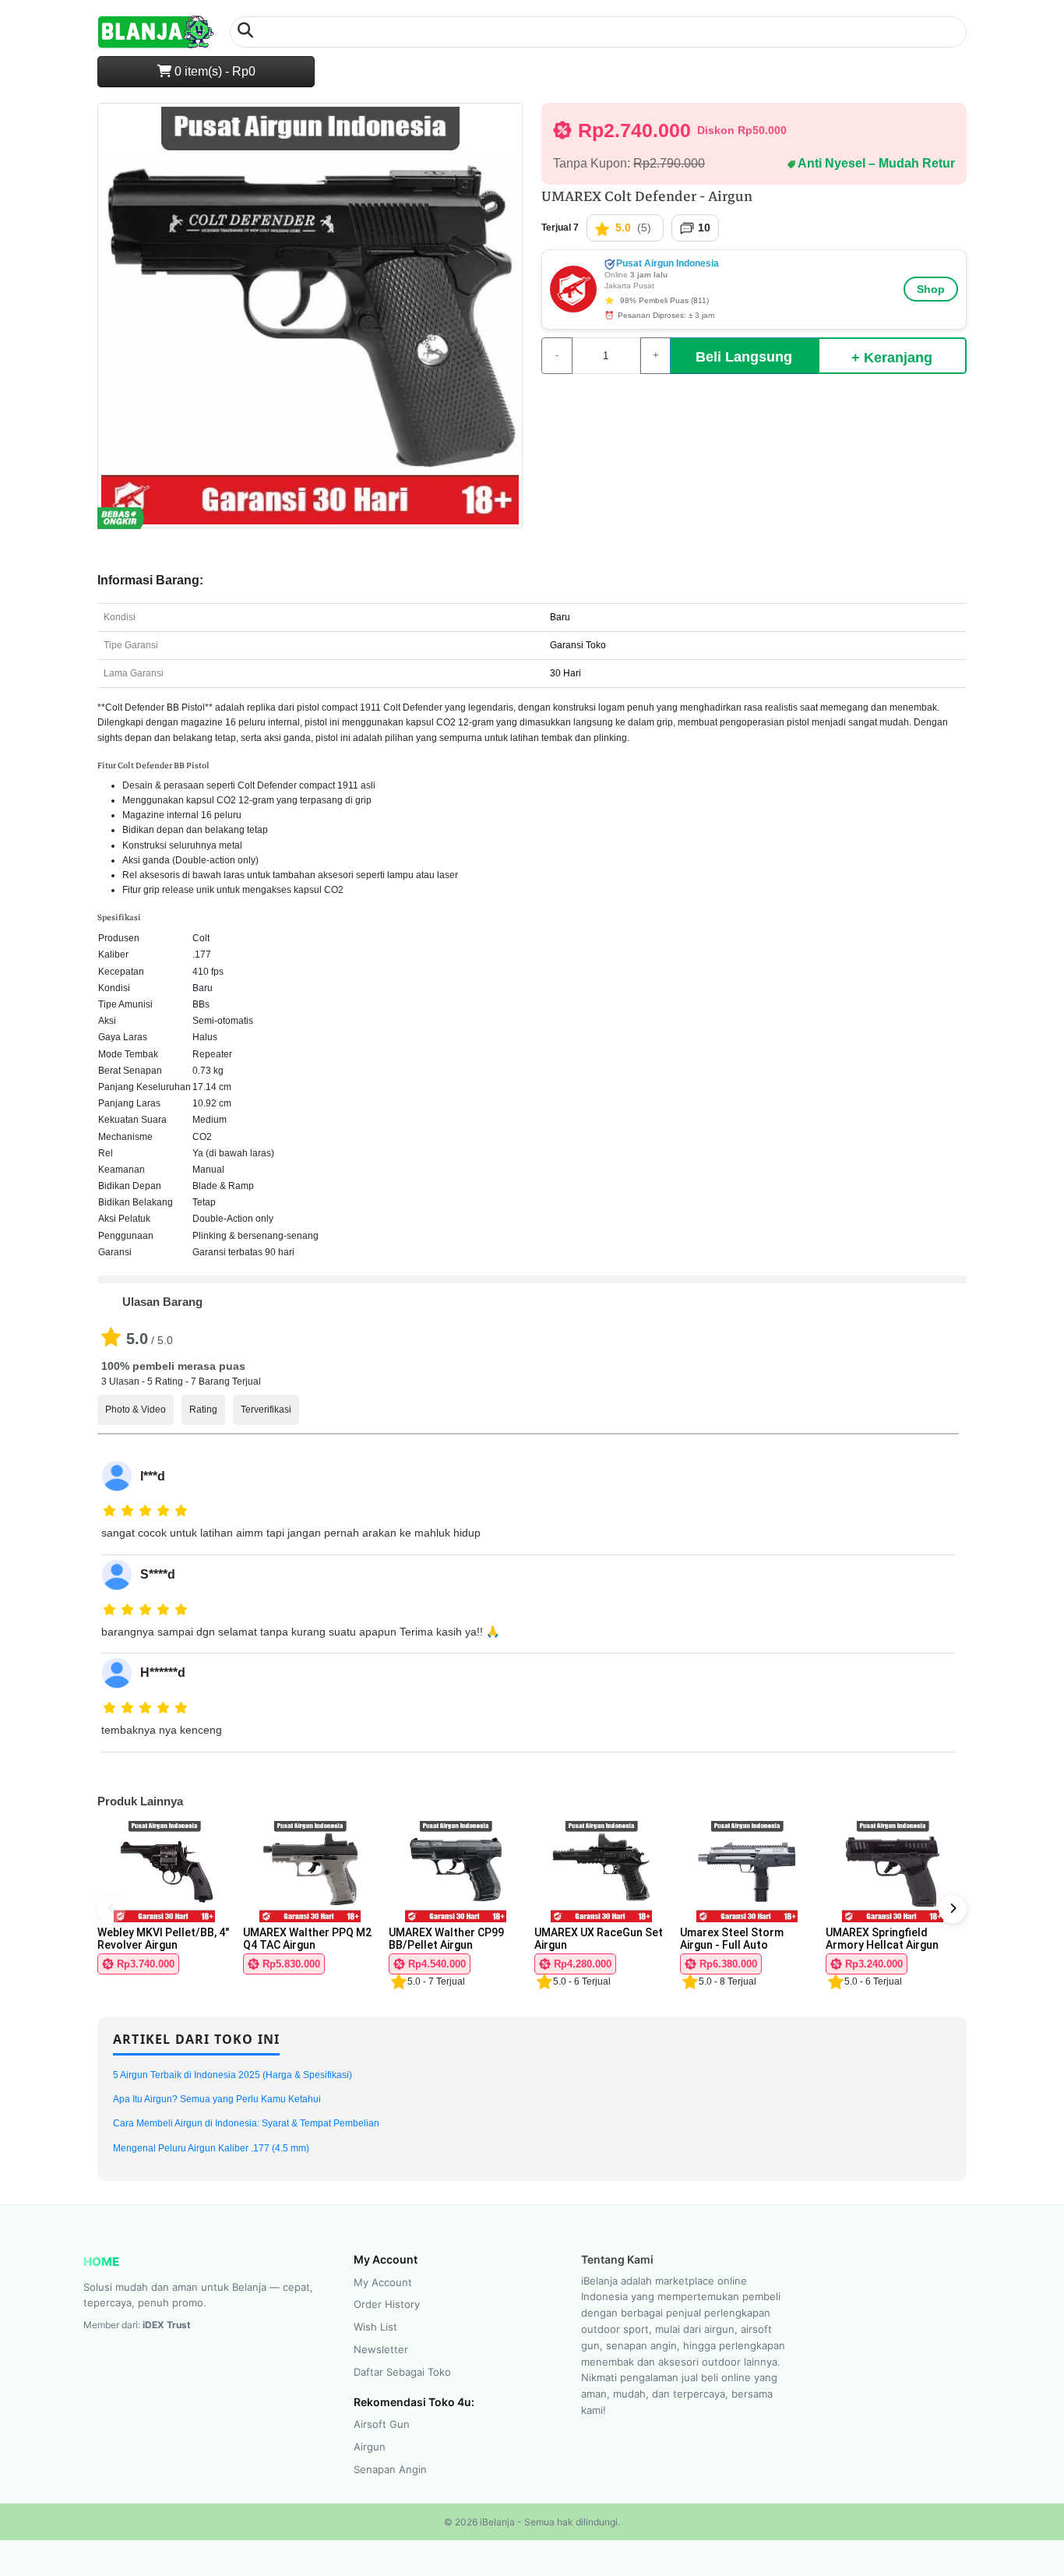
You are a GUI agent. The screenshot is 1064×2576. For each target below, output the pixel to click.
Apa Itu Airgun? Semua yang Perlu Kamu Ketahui (217, 2099)
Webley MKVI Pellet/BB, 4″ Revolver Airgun (163, 1939)
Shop (931, 289)
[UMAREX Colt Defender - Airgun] (310, 322)
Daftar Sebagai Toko (402, 2372)
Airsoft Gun (382, 2424)
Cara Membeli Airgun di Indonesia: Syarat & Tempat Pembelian (246, 2123)
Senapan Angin (390, 2469)
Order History (387, 2304)
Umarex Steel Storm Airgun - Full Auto (732, 1939)
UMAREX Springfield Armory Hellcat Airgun (882, 1939)
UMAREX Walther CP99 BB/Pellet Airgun (446, 1939)
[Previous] (111, 1909)
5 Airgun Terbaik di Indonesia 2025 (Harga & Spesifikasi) (233, 2075)
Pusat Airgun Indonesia (666, 263)
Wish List (375, 2327)
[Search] (245, 32)
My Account (383, 2282)
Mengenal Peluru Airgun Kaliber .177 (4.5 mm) (211, 2148)
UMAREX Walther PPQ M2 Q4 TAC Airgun (307, 1939)
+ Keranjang (892, 358)
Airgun (370, 2447)
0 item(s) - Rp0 (213, 71)
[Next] (953, 1909)
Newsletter (381, 2349)
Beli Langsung (744, 357)
